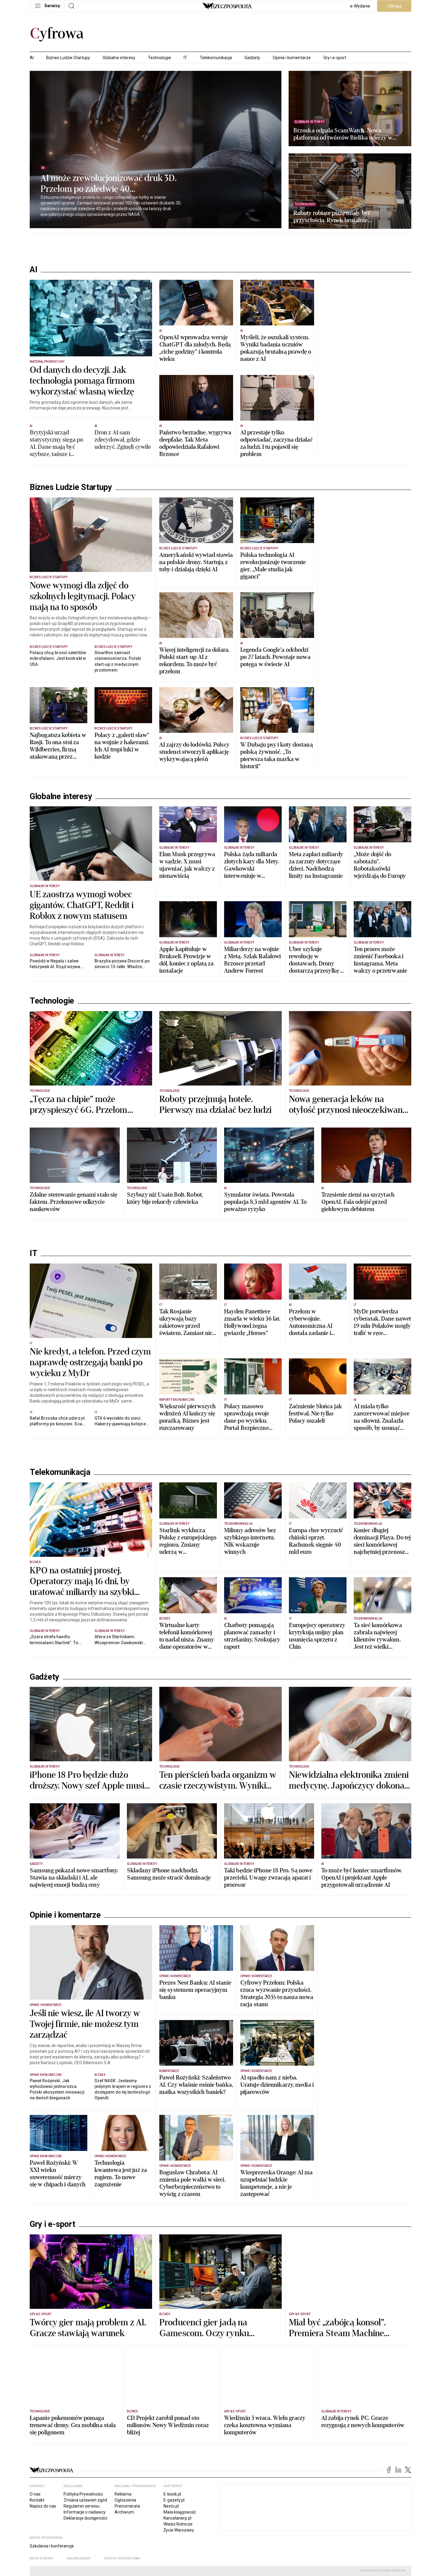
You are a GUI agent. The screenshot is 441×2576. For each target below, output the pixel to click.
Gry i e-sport (335, 58)
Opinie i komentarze (292, 58)
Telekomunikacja (216, 58)
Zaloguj (394, 6)
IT (185, 58)
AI (32, 58)
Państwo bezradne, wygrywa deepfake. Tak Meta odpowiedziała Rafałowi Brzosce (195, 443)
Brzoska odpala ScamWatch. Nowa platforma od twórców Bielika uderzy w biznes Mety (343, 134)
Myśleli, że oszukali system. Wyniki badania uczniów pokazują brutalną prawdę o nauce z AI (276, 348)
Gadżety (252, 58)
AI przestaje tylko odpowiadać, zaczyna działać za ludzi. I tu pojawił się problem (276, 443)
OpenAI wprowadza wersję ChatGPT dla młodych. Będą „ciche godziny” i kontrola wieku (195, 348)
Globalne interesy (119, 58)
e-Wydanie (360, 6)
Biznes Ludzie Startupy (68, 58)
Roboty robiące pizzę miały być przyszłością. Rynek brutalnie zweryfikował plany (332, 217)
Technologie (159, 58)
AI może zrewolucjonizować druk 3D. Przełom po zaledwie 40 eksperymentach (109, 184)
